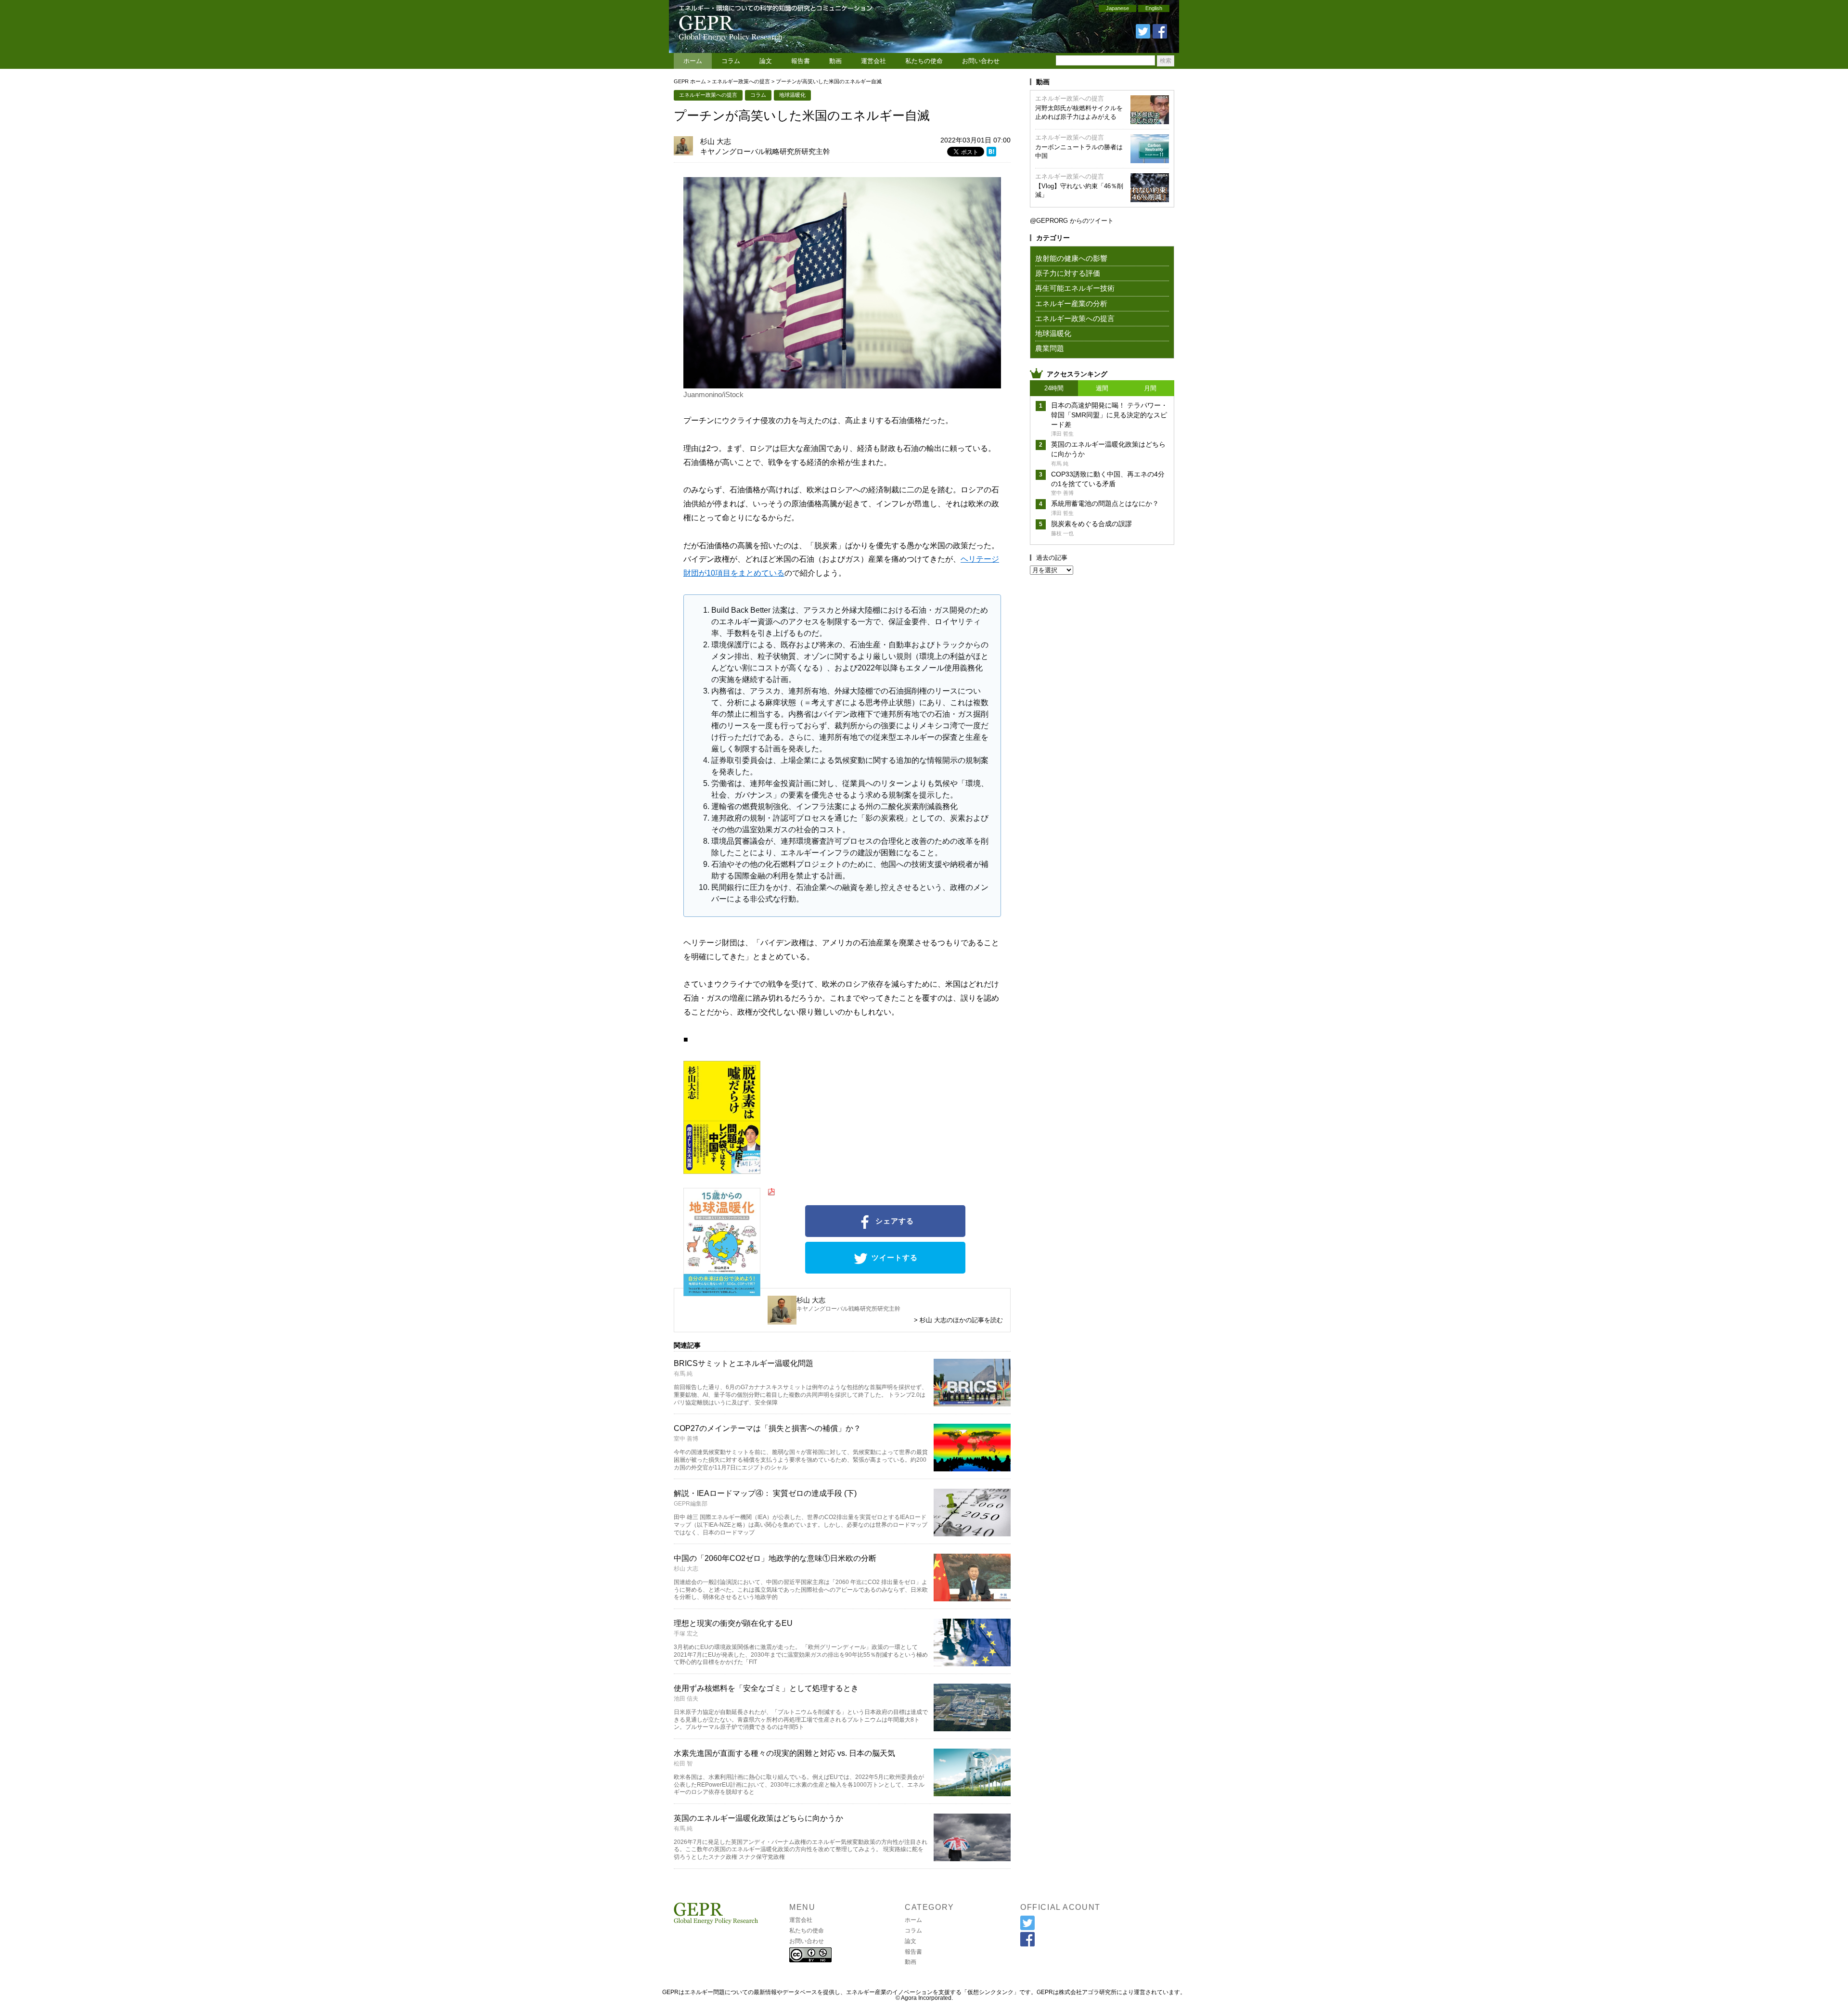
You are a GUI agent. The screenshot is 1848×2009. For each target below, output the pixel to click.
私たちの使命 (924, 61)
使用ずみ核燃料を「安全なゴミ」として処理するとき (766, 1688)
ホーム (693, 61)
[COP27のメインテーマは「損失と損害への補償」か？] (972, 1468)
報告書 (801, 61)
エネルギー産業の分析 (1071, 303)
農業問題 (1050, 348)
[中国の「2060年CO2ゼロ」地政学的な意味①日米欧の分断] (972, 1598)
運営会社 (873, 61)
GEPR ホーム (690, 81)
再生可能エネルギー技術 (1075, 288)
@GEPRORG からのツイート (1072, 221)
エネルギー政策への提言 (741, 81)
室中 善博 (686, 1439)
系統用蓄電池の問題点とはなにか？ (1105, 503)
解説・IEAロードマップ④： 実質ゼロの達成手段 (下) (765, 1493)
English (1154, 8)
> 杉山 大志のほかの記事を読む (958, 1320)
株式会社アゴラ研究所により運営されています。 (1122, 1992)
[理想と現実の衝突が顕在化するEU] (972, 1663)
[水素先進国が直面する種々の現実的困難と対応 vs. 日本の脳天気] (972, 1793)
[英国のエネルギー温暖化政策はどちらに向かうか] (972, 1858)
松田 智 (683, 1764)
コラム (731, 61)
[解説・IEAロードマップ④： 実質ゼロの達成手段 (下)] (972, 1533)
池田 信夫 (686, 1699)
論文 (766, 61)
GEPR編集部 (691, 1504)
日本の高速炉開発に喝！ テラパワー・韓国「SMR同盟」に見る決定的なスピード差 (1109, 415)
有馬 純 (683, 1374)
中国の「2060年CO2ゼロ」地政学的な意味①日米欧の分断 (775, 1558)
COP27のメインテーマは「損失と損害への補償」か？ (767, 1428)
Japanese (1117, 8)
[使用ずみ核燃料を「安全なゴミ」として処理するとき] (972, 1728)
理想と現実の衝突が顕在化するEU (733, 1623)
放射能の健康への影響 (1071, 258)
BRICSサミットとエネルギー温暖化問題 (744, 1363)
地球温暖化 (792, 95)
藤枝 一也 (1062, 533)
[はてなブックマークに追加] (991, 153)
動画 (835, 61)
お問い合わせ (981, 61)
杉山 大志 (716, 141)
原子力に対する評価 (1068, 273)
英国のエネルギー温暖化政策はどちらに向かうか (758, 1818)
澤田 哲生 (1062, 434)
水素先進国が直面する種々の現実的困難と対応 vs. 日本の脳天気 (784, 1753)
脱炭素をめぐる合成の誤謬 (1091, 524)
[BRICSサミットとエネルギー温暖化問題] (972, 1403)
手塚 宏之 (686, 1634)
